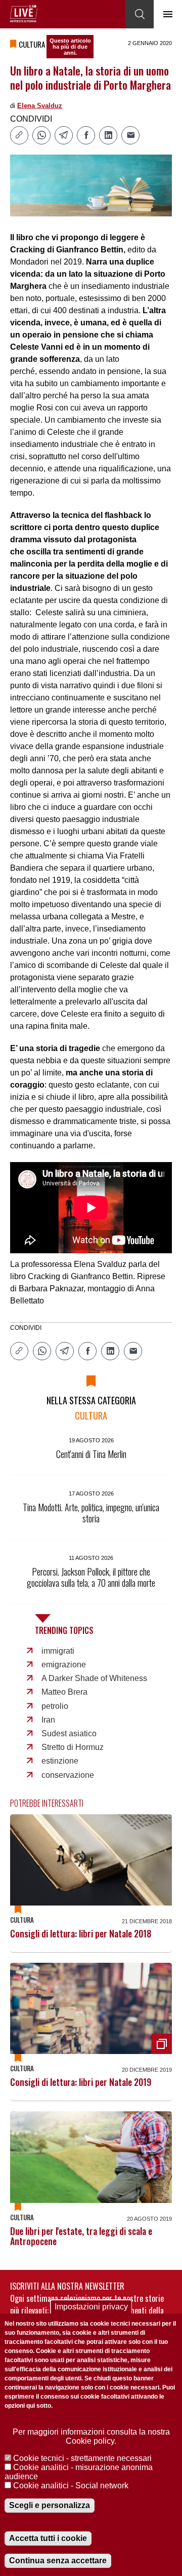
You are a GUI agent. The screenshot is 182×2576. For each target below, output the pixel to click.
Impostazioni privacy (91, 2307)
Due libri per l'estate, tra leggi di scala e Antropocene (81, 2236)
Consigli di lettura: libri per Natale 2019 (81, 2082)
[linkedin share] (108, 135)
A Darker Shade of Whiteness (94, 1678)
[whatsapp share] (41, 135)
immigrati (58, 1651)
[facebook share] (86, 135)
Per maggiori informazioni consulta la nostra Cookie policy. (91, 2436)
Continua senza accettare (58, 2561)
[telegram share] (64, 135)
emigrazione (64, 1665)
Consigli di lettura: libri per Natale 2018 (81, 1933)
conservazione (68, 1775)
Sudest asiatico (69, 1733)
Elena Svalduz (40, 106)
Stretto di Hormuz (73, 1747)
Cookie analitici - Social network (71, 2486)
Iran (48, 1720)
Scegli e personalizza (50, 2505)
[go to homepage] (24, 14)
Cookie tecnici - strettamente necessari (82, 2458)
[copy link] (19, 135)
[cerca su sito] (140, 14)
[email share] (130, 135)
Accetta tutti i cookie (48, 2538)
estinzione (60, 1761)
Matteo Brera (64, 1692)
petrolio (55, 1706)
